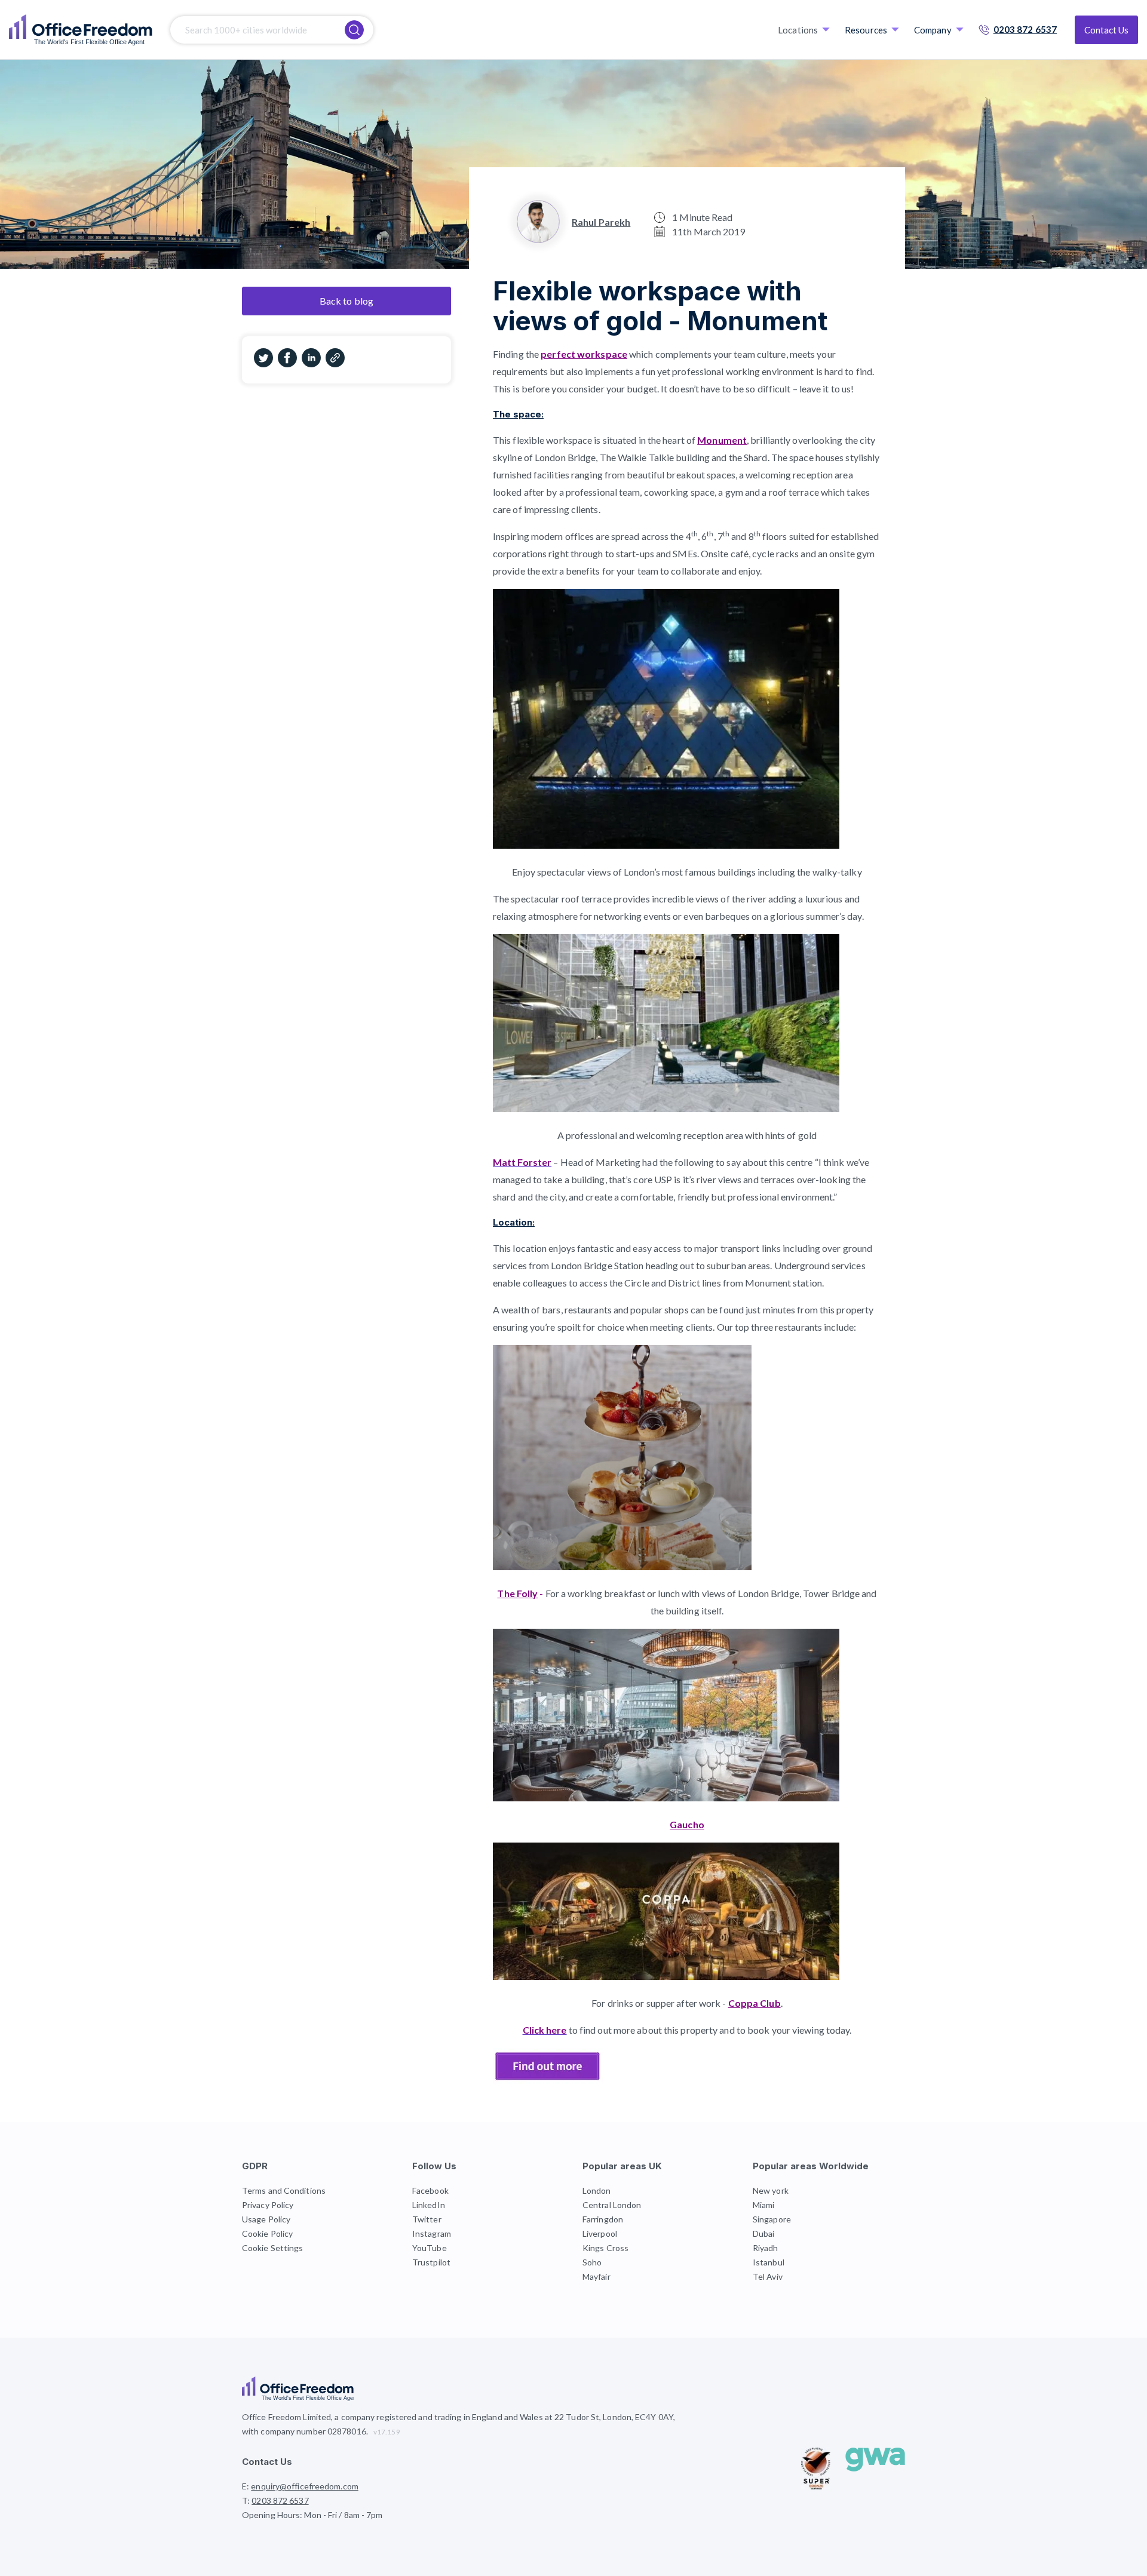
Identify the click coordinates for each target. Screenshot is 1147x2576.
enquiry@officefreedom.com (305, 2486)
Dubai (764, 2233)
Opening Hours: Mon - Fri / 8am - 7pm (312, 2515)
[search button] (354, 30)
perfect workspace (584, 354)
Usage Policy (266, 2219)
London (597, 2190)
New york (771, 2190)
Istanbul (769, 2262)
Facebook (430, 2190)
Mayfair (596, 2276)
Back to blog (346, 301)
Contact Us (1106, 30)
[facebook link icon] (287, 364)
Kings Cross (605, 2248)
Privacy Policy (268, 2205)
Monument (722, 440)
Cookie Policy (267, 2233)
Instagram (432, 2233)
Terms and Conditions (284, 2190)
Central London (612, 2205)
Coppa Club (755, 2003)
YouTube (430, 2248)
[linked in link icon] (311, 364)
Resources (866, 30)
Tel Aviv (768, 2276)
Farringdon (603, 2219)
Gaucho (687, 1824)
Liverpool (600, 2233)
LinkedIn (429, 2205)
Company (933, 30)
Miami (764, 2205)
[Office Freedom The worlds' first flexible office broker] (81, 30)
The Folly (517, 1593)
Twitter (427, 2219)
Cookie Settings (273, 2248)
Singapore (772, 2219)
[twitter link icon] (263, 364)
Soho (592, 2262)
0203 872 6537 (1025, 29)
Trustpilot (431, 2262)
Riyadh (766, 2248)
